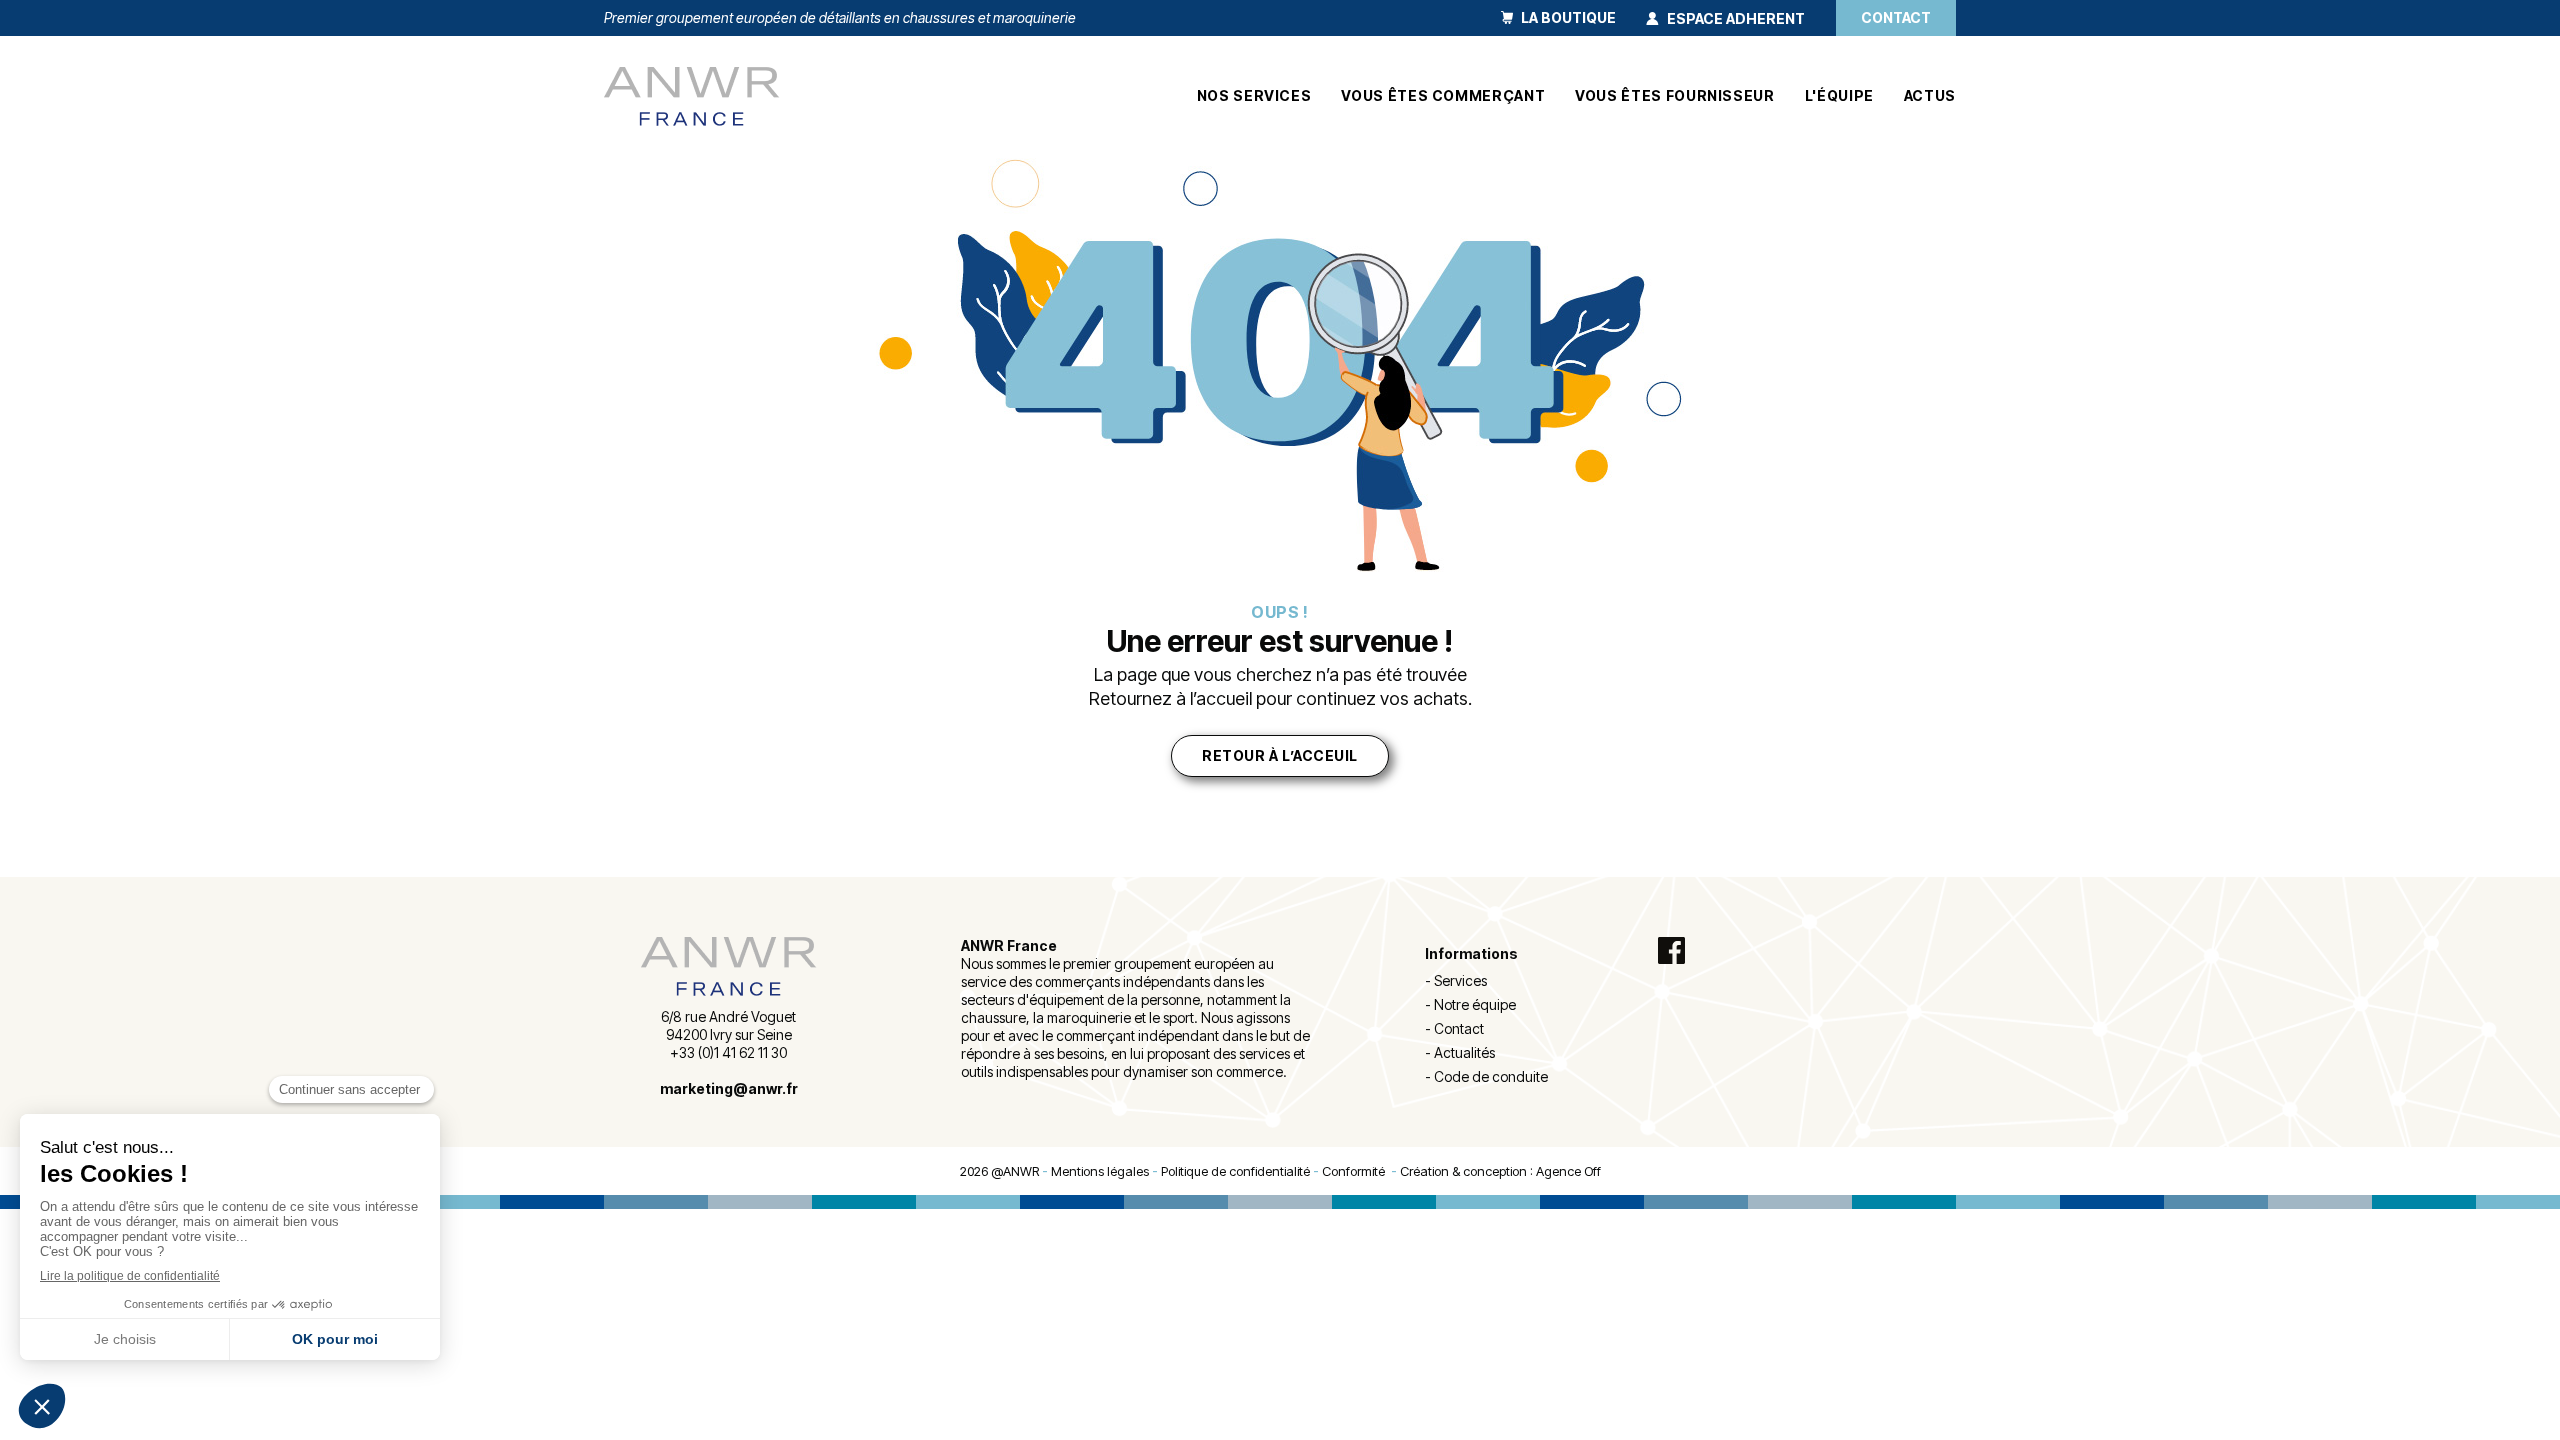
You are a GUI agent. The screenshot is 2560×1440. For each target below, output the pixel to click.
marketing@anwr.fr (729, 1088)
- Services (1456, 980)
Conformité (1356, 1171)
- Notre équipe (1470, 1004)
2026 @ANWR (999, 1171)
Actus (1930, 96)
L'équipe (1839, 96)
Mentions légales (1100, 1171)
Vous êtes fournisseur (1674, 96)
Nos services (1254, 96)
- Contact (1454, 1028)
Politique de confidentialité (1235, 1171)
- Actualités (1460, 1052)
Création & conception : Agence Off (1500, 1171)
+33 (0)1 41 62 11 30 (728, 1052)
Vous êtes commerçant (1443, 96)
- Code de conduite (1486, 1076)
